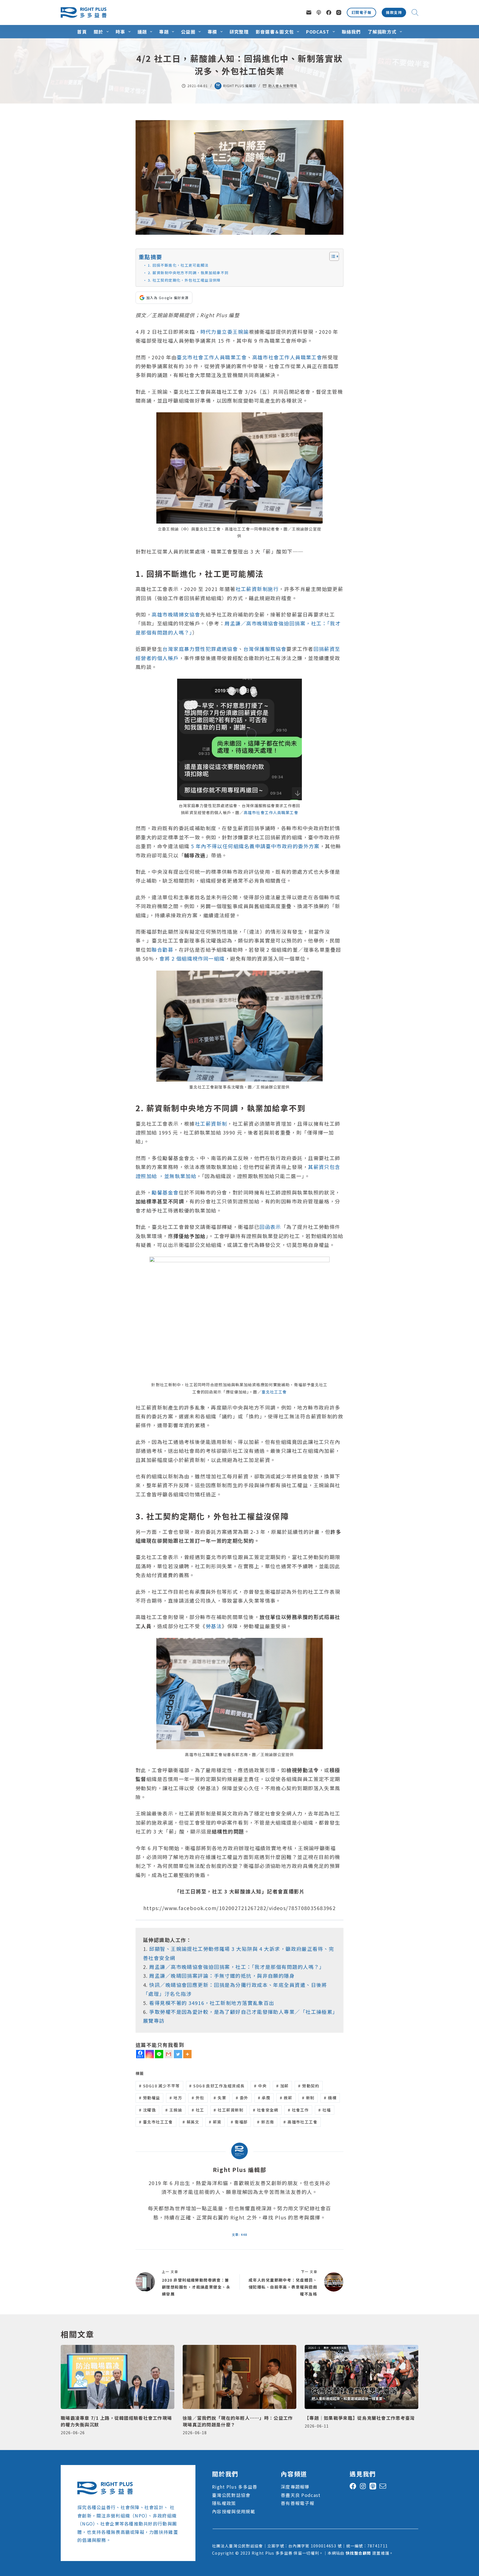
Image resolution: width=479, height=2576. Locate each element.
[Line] (159, 2054)
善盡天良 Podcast (301, 2495)
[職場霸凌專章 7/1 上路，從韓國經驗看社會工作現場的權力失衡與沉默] (118, 2377)
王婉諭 (174, 2110)
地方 (176, 2098)
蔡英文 (191, 2122)
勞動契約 (309, 2086)
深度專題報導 (295, 2487)
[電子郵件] (309, 12)
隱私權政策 (224, 2503)
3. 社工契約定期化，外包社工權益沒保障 (184, 280)
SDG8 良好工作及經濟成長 (217, 2086)
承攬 (264, 2098)
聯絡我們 (351, 32)
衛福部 (239, 2122)
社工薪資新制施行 (257, 589)
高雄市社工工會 (300, 2122)
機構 (330, 2098)
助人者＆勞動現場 (283, 86)
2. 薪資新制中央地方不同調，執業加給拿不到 (188, 273)
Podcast (318, 32)
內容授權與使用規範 (234, 2511)
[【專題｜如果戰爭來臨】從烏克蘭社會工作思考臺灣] (361, 2377)
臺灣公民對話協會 (231, 2495)
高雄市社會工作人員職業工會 (287, 357)
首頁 (82, 32)
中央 (260, 2086)
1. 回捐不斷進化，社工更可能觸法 (178, 265)
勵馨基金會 (165, 1192)
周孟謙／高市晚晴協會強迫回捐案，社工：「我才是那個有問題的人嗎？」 (237, 1967)
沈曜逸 (147, 2110)
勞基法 (214, 1626)
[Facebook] (329, 12)
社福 (325, 2110)
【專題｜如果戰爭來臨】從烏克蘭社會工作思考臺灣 (360, 2418)
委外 (242, 2098)
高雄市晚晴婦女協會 (176, 614)
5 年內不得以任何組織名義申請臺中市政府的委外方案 (255, 846)
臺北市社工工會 (156, 2122)
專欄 (212, 32)
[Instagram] (339, 12)
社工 (198, 2110)
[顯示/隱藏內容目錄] (331, 256)
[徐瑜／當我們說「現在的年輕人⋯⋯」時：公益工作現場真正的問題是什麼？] (239, 2377)
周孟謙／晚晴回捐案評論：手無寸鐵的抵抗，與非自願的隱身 (222, 1976)
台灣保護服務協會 (265, 649)
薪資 (215, 2122)
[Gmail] (169, 2054)
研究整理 (239, 32)
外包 (198, 2098)
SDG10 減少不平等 (159, 2086)
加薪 (282, 2086)
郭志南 (265, 2122)
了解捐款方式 (382, 32)
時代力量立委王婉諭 (225, 332)
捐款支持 (394, 12)
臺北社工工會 (274, 1392)
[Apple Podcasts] (319, 12)
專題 (164, 32)
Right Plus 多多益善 (235, 2487)
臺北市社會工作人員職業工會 (212, 357)
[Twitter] (178, 2054)
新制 (308, 2098)
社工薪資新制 (211, 1123)
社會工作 (298, 2110)
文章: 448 (239, 2234)
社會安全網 (266, 2110)
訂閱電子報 (361, 12)
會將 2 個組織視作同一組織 (192, 958)
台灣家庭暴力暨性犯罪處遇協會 (200, 649)
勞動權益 (150, 2098)
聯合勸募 (162, 949)
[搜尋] (415, 12)
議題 (142, 32)
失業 (220, 2098)
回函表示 (270, 1227)
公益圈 (188, 32)
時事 (120, 32)
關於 (99, 32)
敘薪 (286, 2098)
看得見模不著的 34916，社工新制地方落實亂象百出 (212, 2003)
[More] (187, 2054)
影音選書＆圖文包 (275, 32)
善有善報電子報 (298, 2503)
